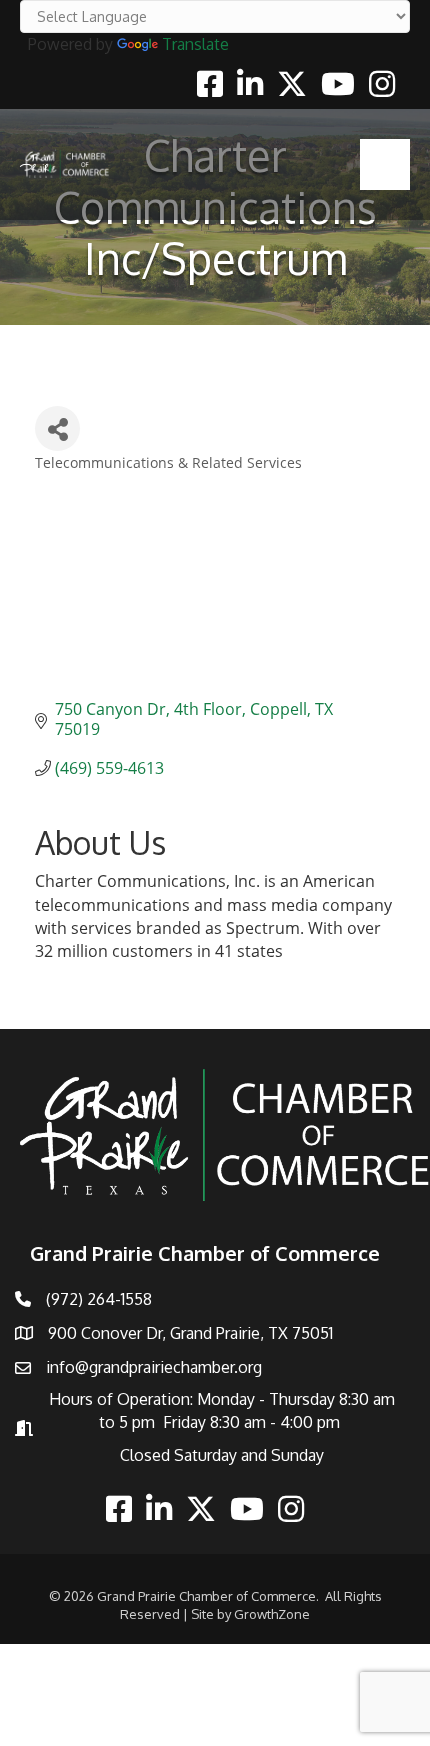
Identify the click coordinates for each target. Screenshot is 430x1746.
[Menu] (385, 164)
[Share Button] (57, 428)
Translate (195, 44)
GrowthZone (272, 1614)
